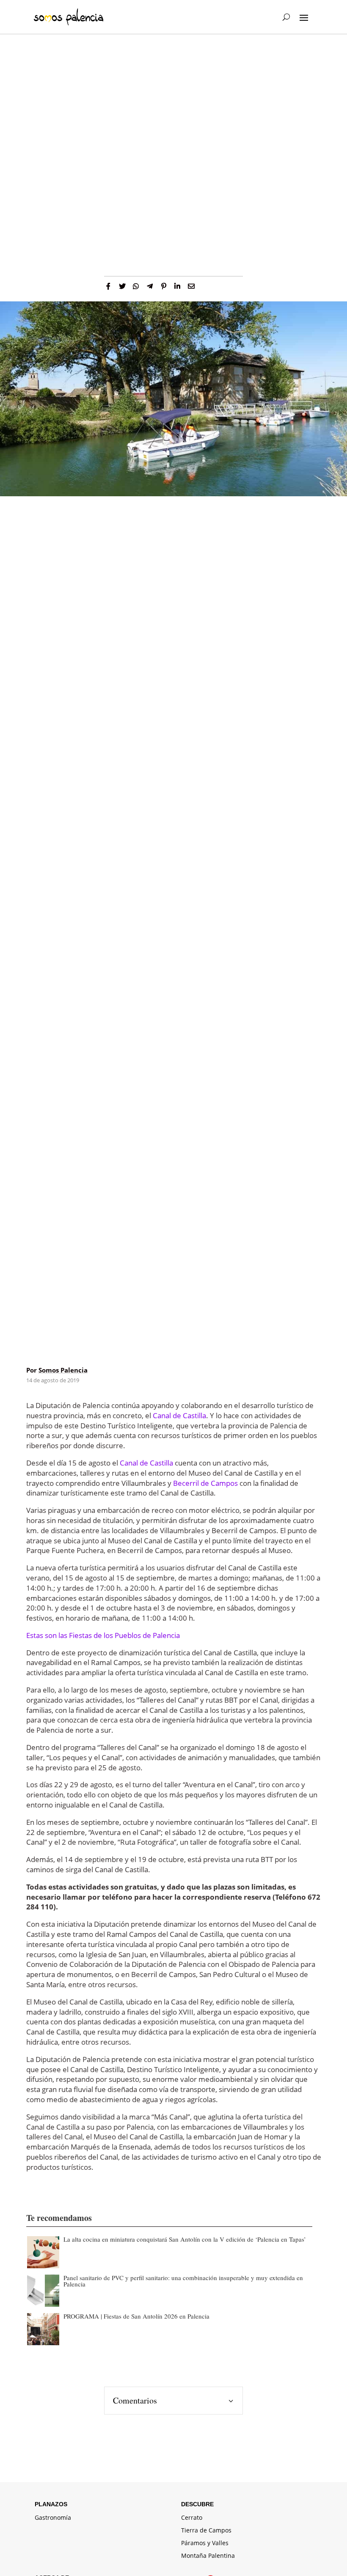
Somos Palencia (63, 1370)
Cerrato (192, 2518)
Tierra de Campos (206, 2531)
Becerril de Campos (205, 1483)
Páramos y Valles (205, 2543)
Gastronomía (53, 2518)
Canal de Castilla (179, 1415)
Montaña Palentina (208, 2556)
